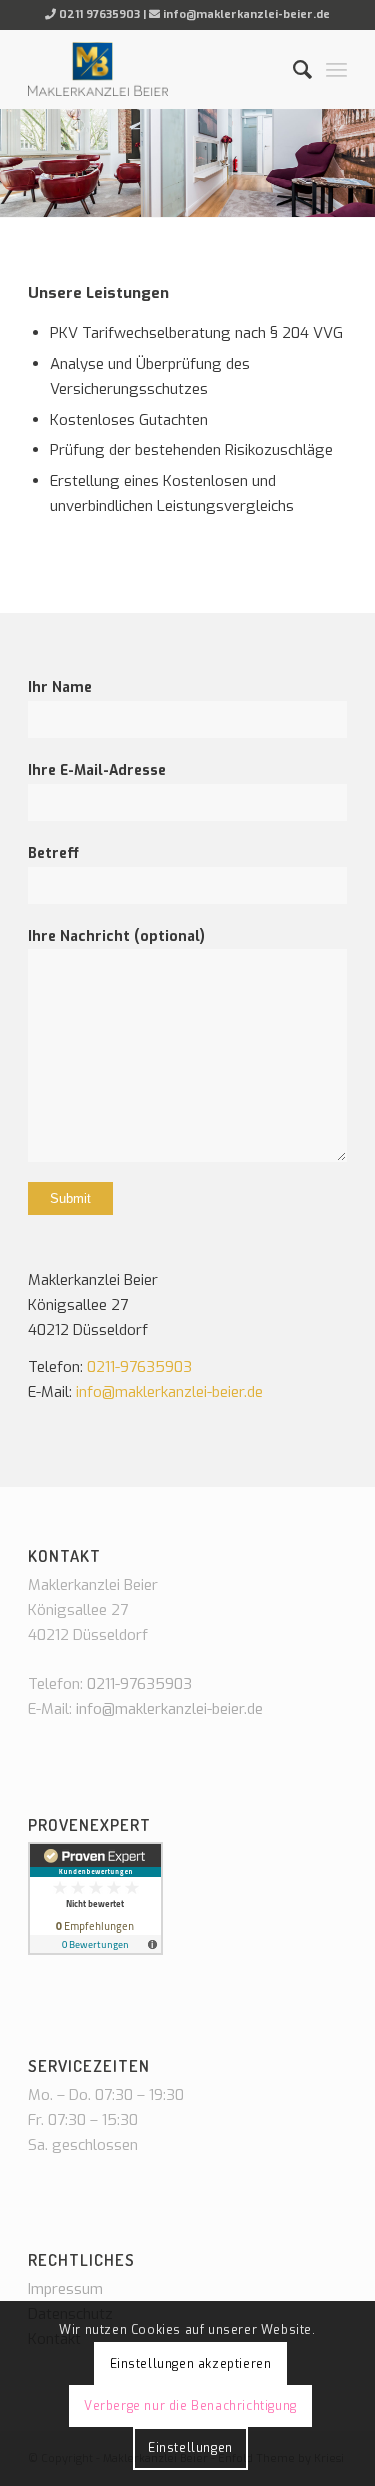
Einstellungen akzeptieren (191, 2364)
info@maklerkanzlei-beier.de (246, 14)
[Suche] (292, 69)
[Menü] (336, 69)
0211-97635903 (139, 1367)
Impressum (65, 2289)
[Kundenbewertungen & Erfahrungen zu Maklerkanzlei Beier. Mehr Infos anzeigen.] (95, 1950)
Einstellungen (190, 2448)
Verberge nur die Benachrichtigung (190, 2406)
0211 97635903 (99, 14)
